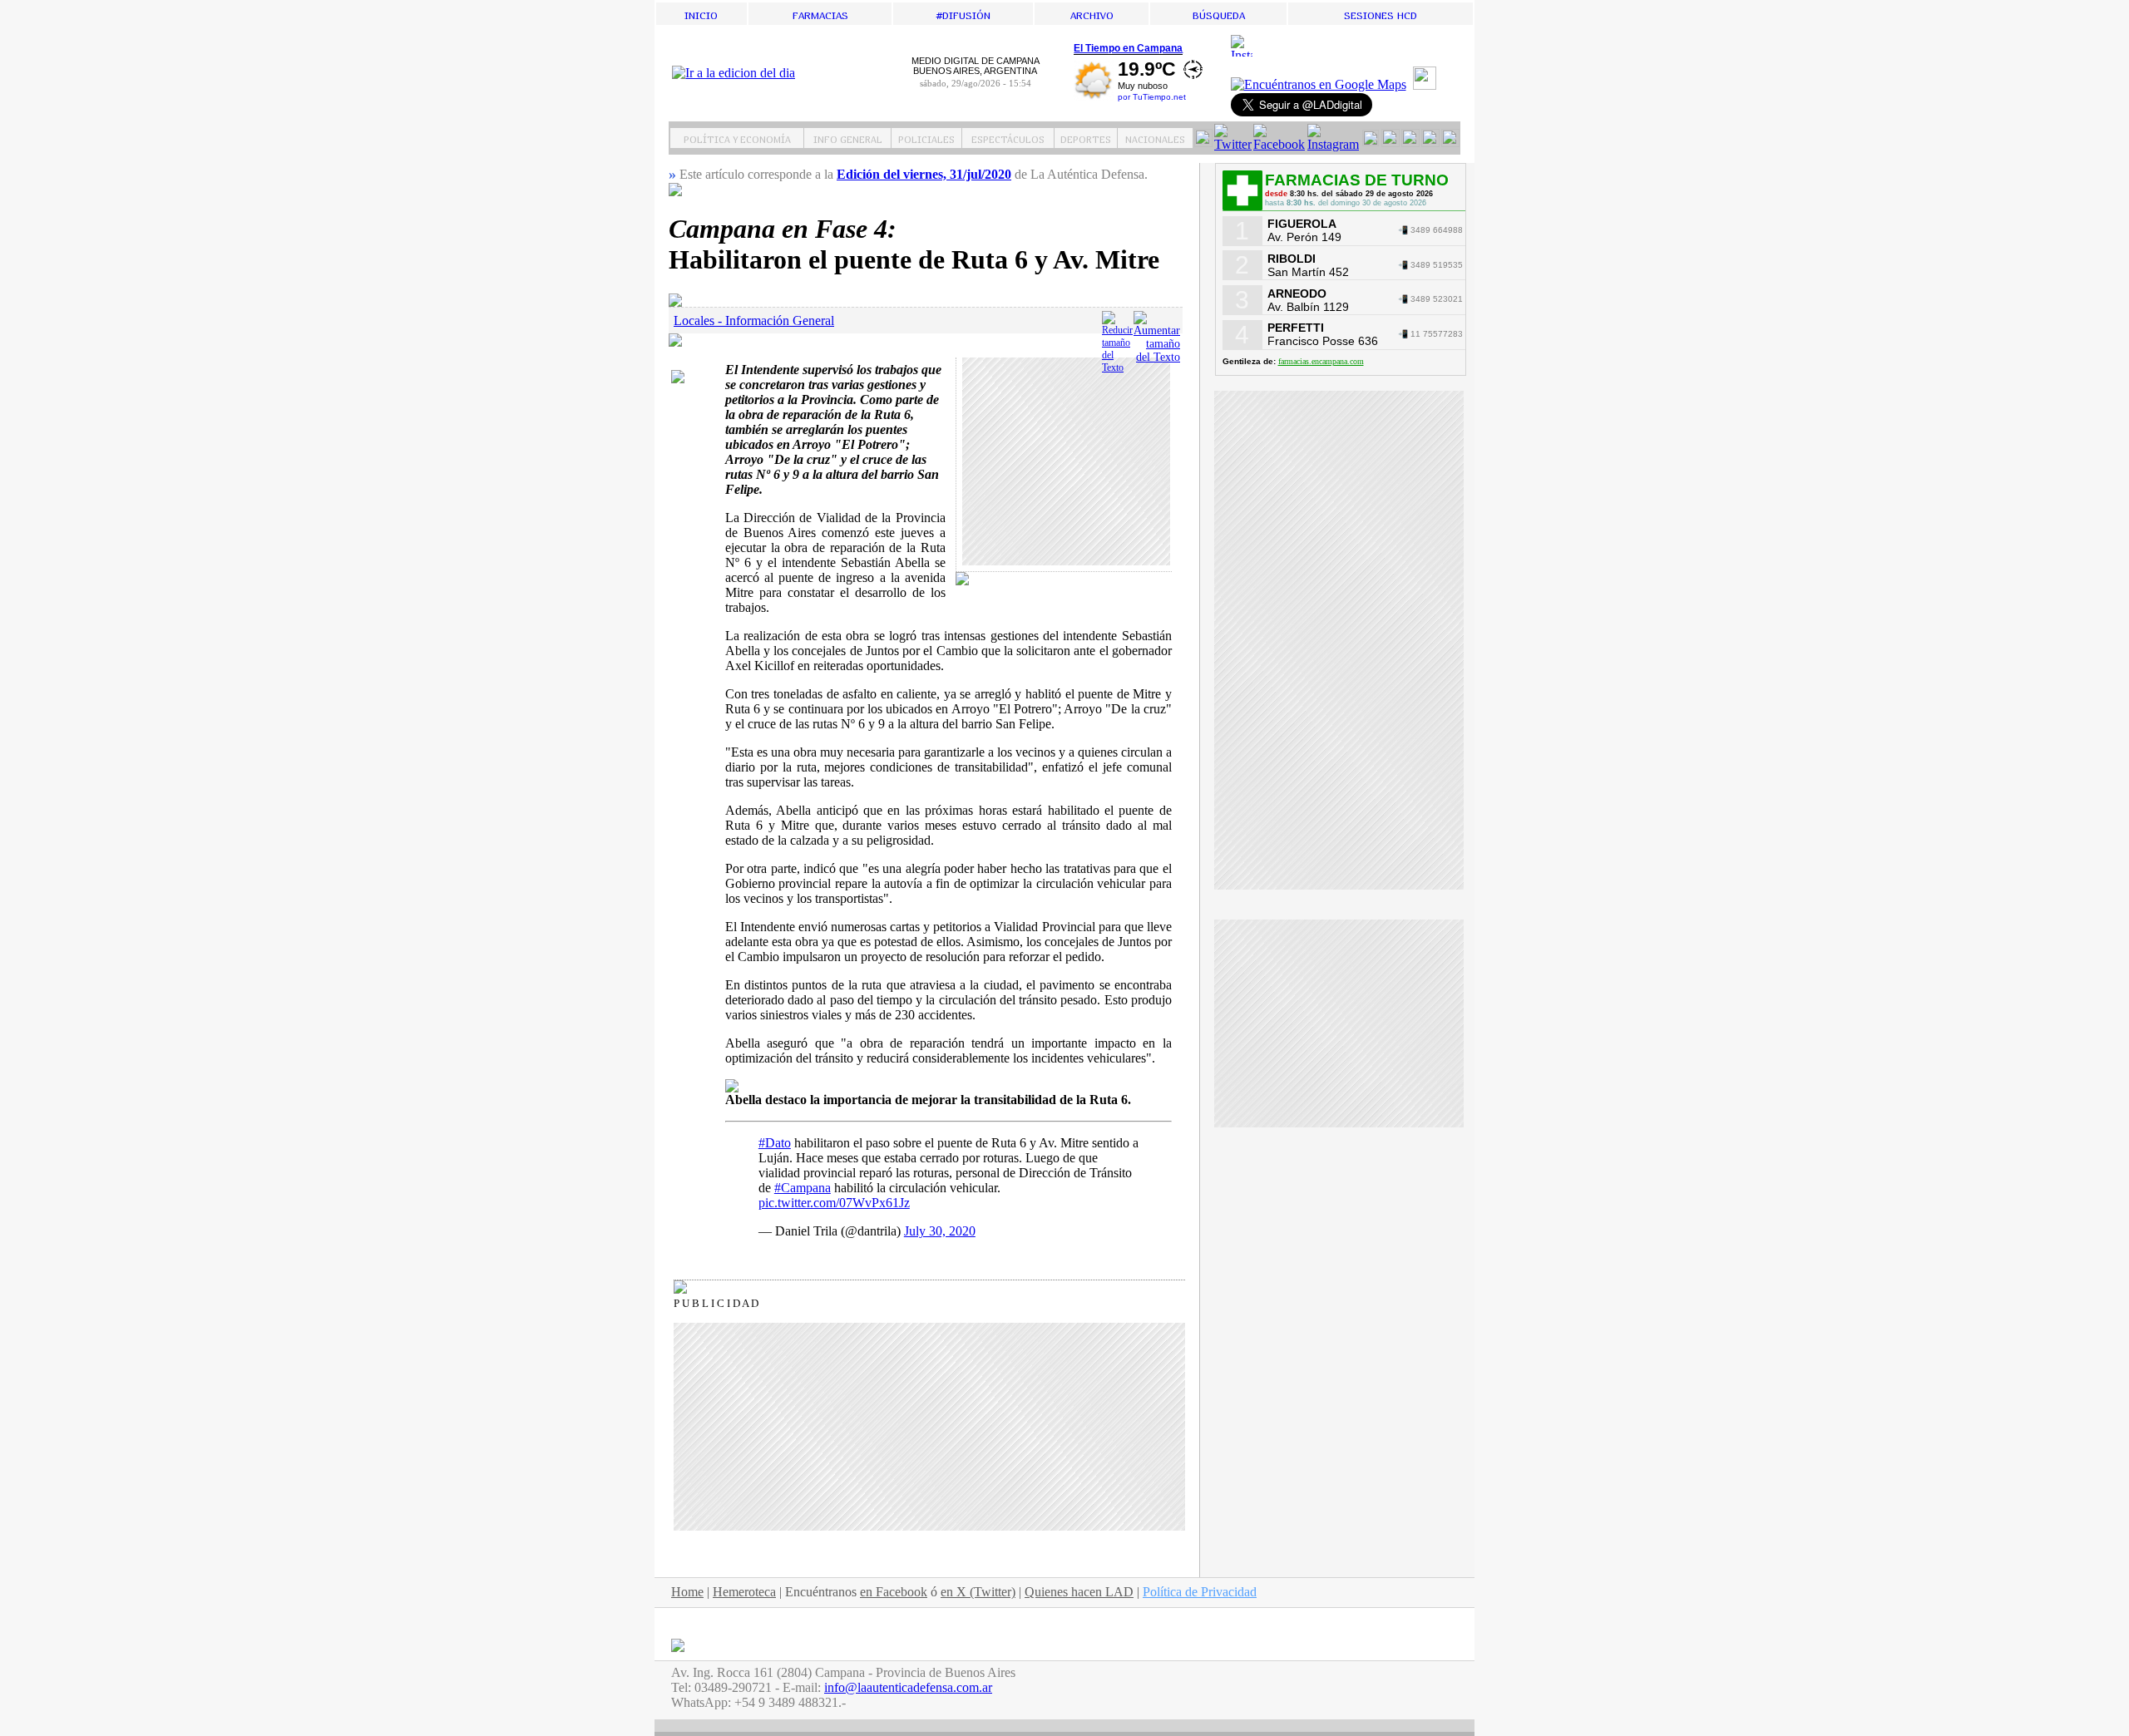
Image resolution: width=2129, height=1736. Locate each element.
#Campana (803, 1188)
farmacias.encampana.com (1321, 361)
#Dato (775, 1143)
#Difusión (963, 14)
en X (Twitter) (978, 1592)
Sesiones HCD (1381, 14)
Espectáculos (1008, 138)
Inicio (701, 14)
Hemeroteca (744, 1592)
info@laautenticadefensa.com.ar (908, 1687)
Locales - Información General (754, 321)
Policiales (926, 138)
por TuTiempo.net (1152, 97)
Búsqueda (1219, 14)
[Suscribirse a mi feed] (1427, 85)
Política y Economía (737, 138)
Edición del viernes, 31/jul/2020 (924, 174)
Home (687, 1592)
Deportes (1086, 138)
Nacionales (1155, 138)
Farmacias (820, 14)
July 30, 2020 (940, 1231)
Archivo (1092, 14)
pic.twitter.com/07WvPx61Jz (834, 1203)
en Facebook (894, 1592)
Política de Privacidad (1200, 1592)
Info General (848, 138)
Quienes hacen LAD (1079, 1592)
